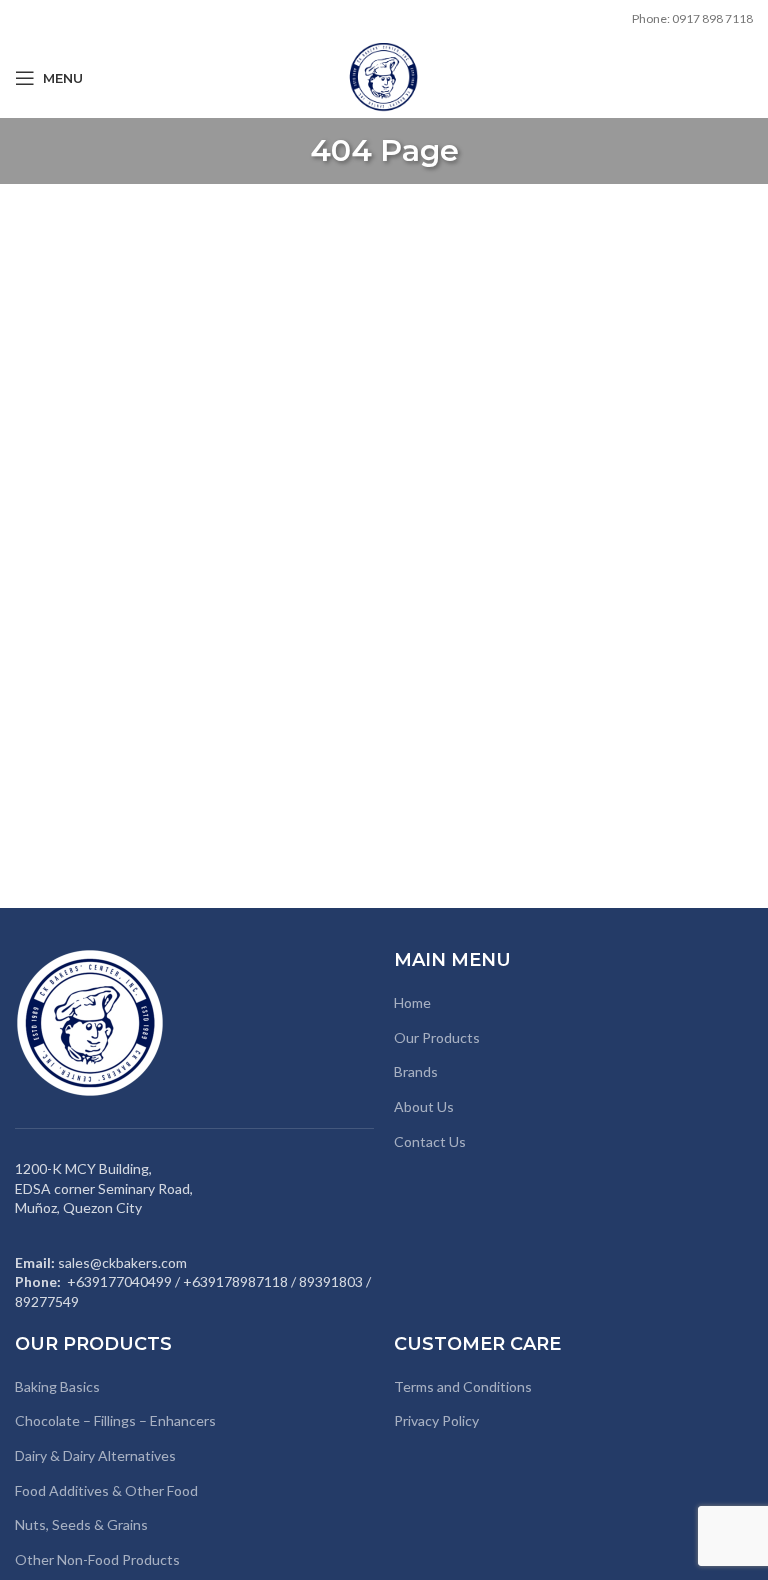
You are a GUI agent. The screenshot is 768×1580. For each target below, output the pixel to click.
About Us (424, 1106)
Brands (416, 1071)
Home (412, 1002)
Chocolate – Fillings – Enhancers (115, 1420)
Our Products (437, 1037)
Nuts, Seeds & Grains (81, 1524)
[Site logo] (384, 76)
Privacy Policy (436, 1420)
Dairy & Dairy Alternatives (95, 1455)
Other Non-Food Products (97, 1559)
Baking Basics (57, 1386)
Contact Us (430, 1141)
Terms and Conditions (463, 1386)
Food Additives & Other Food (106, 1490)
